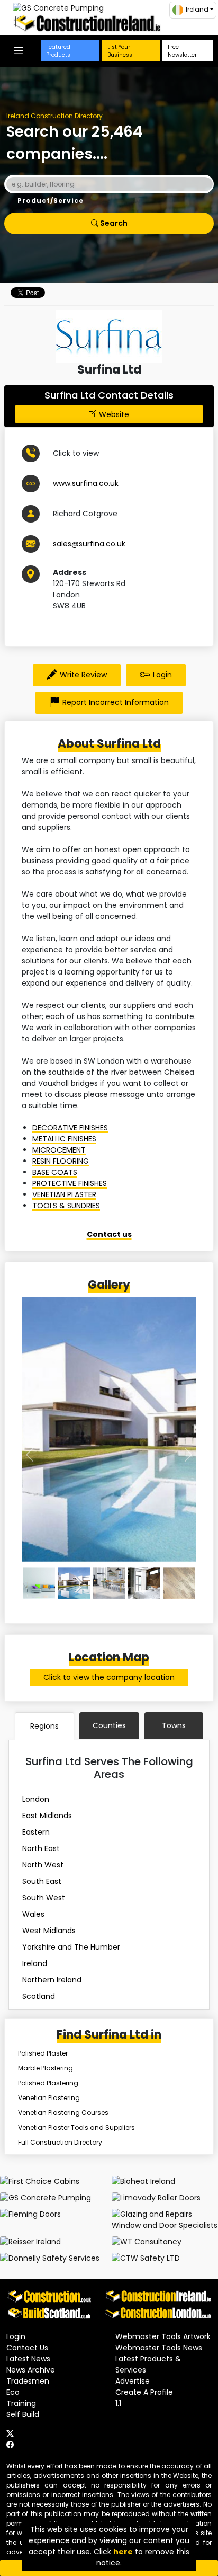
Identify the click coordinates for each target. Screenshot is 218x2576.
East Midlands (47, 1816)
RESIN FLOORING (61, 1161)
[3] (144, 1583)
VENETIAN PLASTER (64, 1194)
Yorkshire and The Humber (71, 1947)
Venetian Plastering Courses (63, 2113)
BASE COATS (55, 1172)
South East (42, 1881)
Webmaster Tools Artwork (163, 2336)
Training (21, 2403)
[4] (179, 1583)
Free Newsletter (182, 51)
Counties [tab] (109, 1725)
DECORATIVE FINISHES (70, 1128)
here (123, 2552)
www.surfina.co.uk (86, 483)
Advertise (133, 2381)
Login (162, 675)
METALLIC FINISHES (64, 1139)
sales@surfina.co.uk (89, 544)
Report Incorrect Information (116, 702)
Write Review (83, 675)
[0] (39, 1583)
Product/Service (51, 201)
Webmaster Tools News (159, 2348)
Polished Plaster (43, 2053)
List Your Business (120, 51)
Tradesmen (28, 2381)
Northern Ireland (52, 1980)
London (36, 1799)
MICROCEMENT (59, 1150)
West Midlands (49, 1931)
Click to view (76, 453)
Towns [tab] (174, 1725)
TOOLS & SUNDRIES (66, 1206)
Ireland (35, 1963)
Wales (33, 1914)
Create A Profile (144, 2392)
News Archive (31, 2370)
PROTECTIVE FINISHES (70, 1183)
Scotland (39, 1996)
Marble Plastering (46, 2068)
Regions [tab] (44, 1726)
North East (41, 1848)
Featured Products (58, 51)
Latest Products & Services (148, 2364)
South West (44, 1898)
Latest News (28, 2359)
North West (43, 1865)
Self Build (23, 2414)
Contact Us (27, 2348)
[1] (74, 1583)
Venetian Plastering (49, 2098)
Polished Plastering (48, 2083)
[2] (109, 1583)
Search (113, 223)
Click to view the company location (109, 1677)
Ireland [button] (197, 9)
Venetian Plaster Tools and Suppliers (76, 2127)
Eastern (36, 1832)
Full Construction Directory (60, 2142)
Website (114, 414)
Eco (13, 2392)
